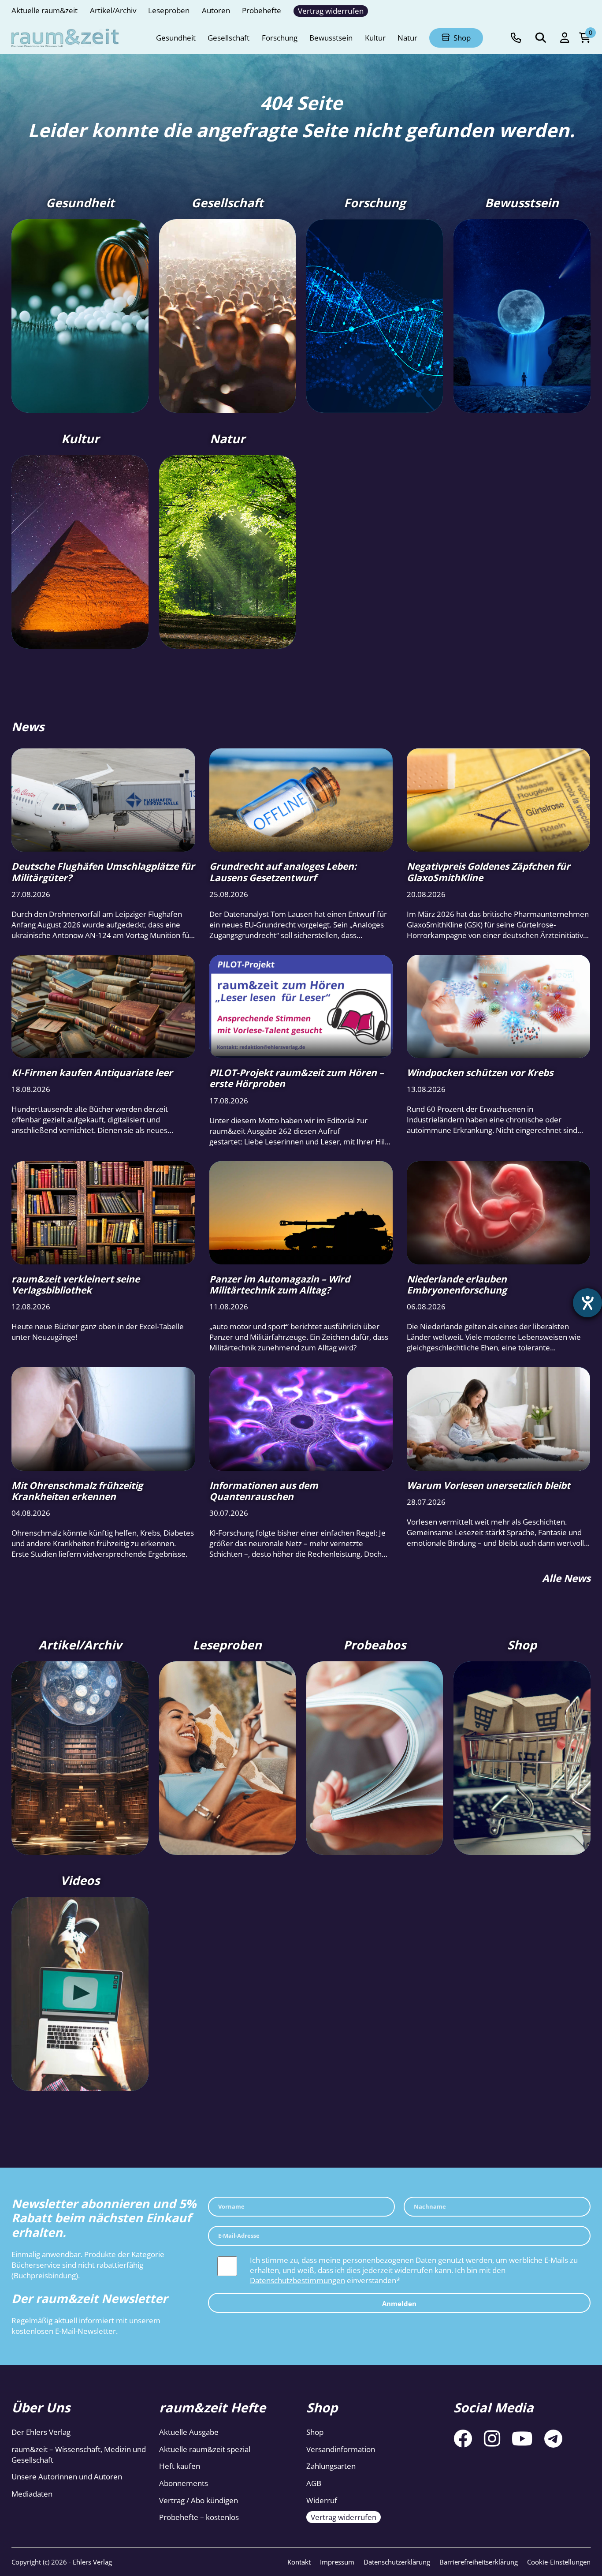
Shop (315, 2432)
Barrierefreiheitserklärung (479, 2562)
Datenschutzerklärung (397, 2562)
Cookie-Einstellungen (559, 2562)
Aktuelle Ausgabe (189, 2432)
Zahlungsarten (331, 2466)
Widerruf (322, 2500)
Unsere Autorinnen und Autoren (67, 2477)
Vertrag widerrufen (344, 2517)
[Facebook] (463, 2438)
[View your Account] (565, 38)
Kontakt (299, 2562)
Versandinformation (341, 2449)
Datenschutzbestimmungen (297, 2280)
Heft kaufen (180, 2466)
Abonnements (184, 2483)
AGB (314, 2483)
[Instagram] (492, 2438)
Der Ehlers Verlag (41, 2432)
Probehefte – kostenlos (199, 2517)
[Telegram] (553, 2438)
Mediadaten (32, 2494)
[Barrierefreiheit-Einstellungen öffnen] (587, 1303)
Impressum (337, 2562)
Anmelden (399, 2303)
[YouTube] (522, 2438)
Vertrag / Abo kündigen (199, 2500)
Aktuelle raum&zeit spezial (205, 2449)
